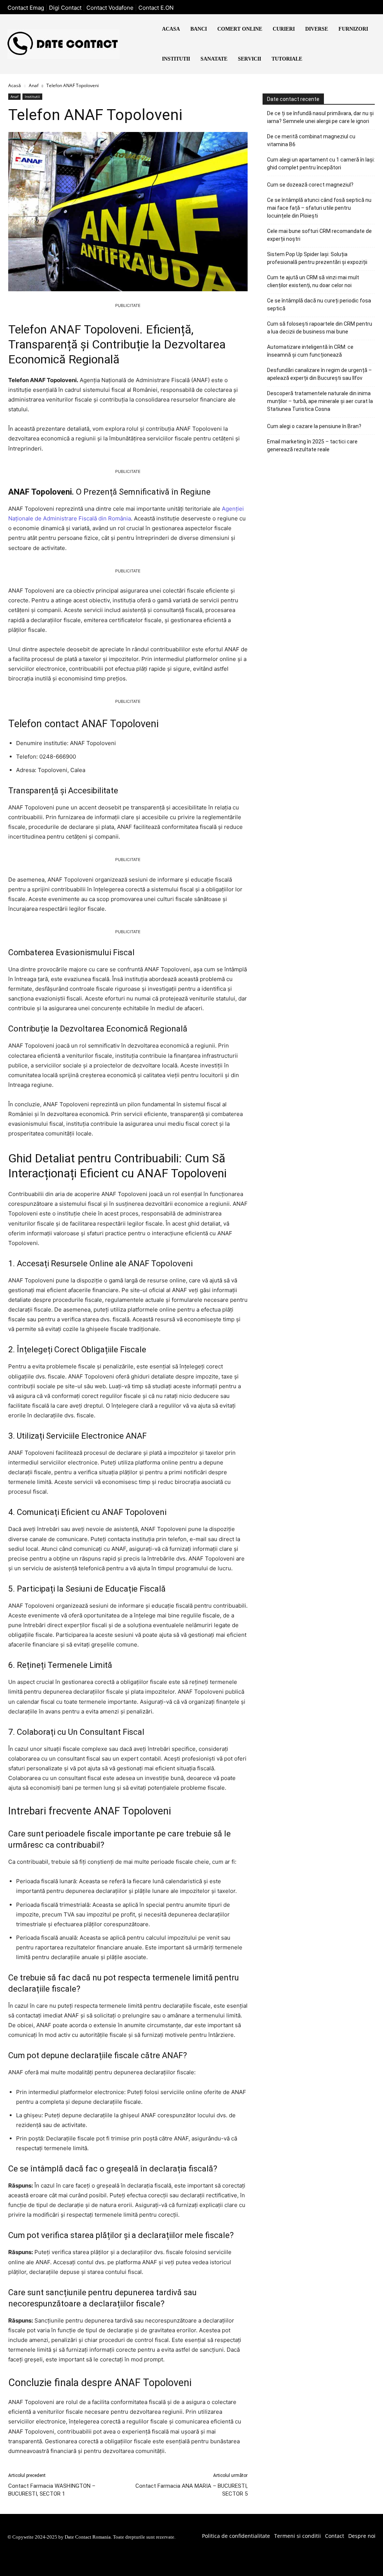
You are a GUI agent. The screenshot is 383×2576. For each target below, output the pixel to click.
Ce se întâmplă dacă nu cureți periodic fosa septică (319, 305)
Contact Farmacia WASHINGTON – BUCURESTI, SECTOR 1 (52, 2490)
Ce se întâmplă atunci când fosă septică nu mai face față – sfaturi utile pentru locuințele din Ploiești (319, 208)
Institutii (32, 96)
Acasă (15, 85)
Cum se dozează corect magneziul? (310, 185)
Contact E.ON (156, 8)
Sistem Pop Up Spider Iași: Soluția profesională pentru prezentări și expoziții (317, 258)
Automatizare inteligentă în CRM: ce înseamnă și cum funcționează (310, 351)
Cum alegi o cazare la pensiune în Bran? (314, 426)
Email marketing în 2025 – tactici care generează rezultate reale (312, 445)
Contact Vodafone (110, 8)
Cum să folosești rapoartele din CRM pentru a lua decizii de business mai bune (320, 328)
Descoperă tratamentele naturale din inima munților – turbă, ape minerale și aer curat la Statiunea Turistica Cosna (320, 401)
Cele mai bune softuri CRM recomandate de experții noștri (319, 235)
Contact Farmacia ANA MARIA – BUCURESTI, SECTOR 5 (191, 2490)
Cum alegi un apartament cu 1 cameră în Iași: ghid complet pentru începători (321, 164)
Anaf (34, 85)
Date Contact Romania (88, 2537)
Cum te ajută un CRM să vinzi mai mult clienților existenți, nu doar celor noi (313, 281)
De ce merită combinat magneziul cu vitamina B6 (311, 140)
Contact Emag (26, 8)
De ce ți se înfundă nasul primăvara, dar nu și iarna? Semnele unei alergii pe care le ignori (320, 117)
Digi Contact (65, 8)
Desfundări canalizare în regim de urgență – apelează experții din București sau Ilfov (319, 374)
